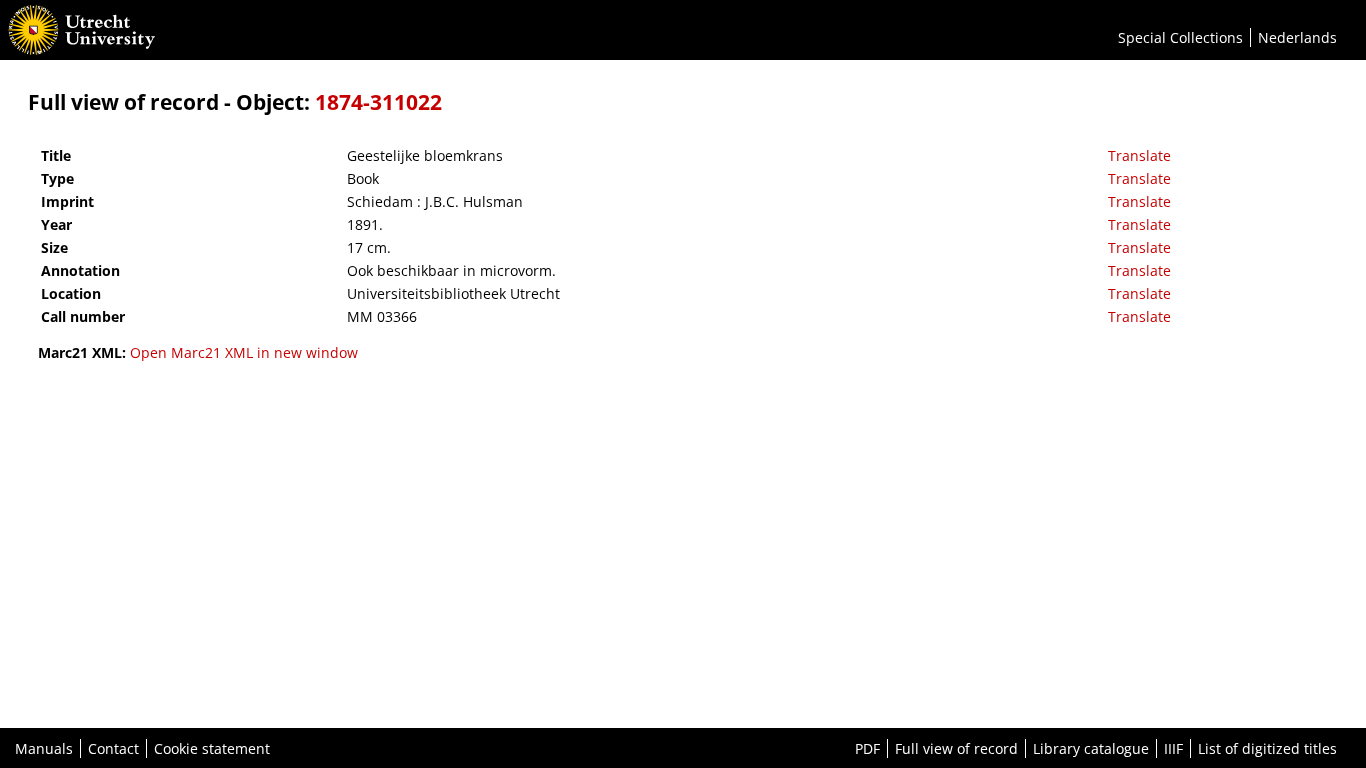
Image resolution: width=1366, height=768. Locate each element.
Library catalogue (1091, 748)
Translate (1139, 155)
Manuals (44, 748)
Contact (113, 748)
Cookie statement (212, 748)
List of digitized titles (1267, 748)
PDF (867, 748)
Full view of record (956, 748)
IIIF (1173, 748)
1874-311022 (378, 102)
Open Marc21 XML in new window (244, 352)
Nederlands (1297, 37)
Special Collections (1180, 37)
